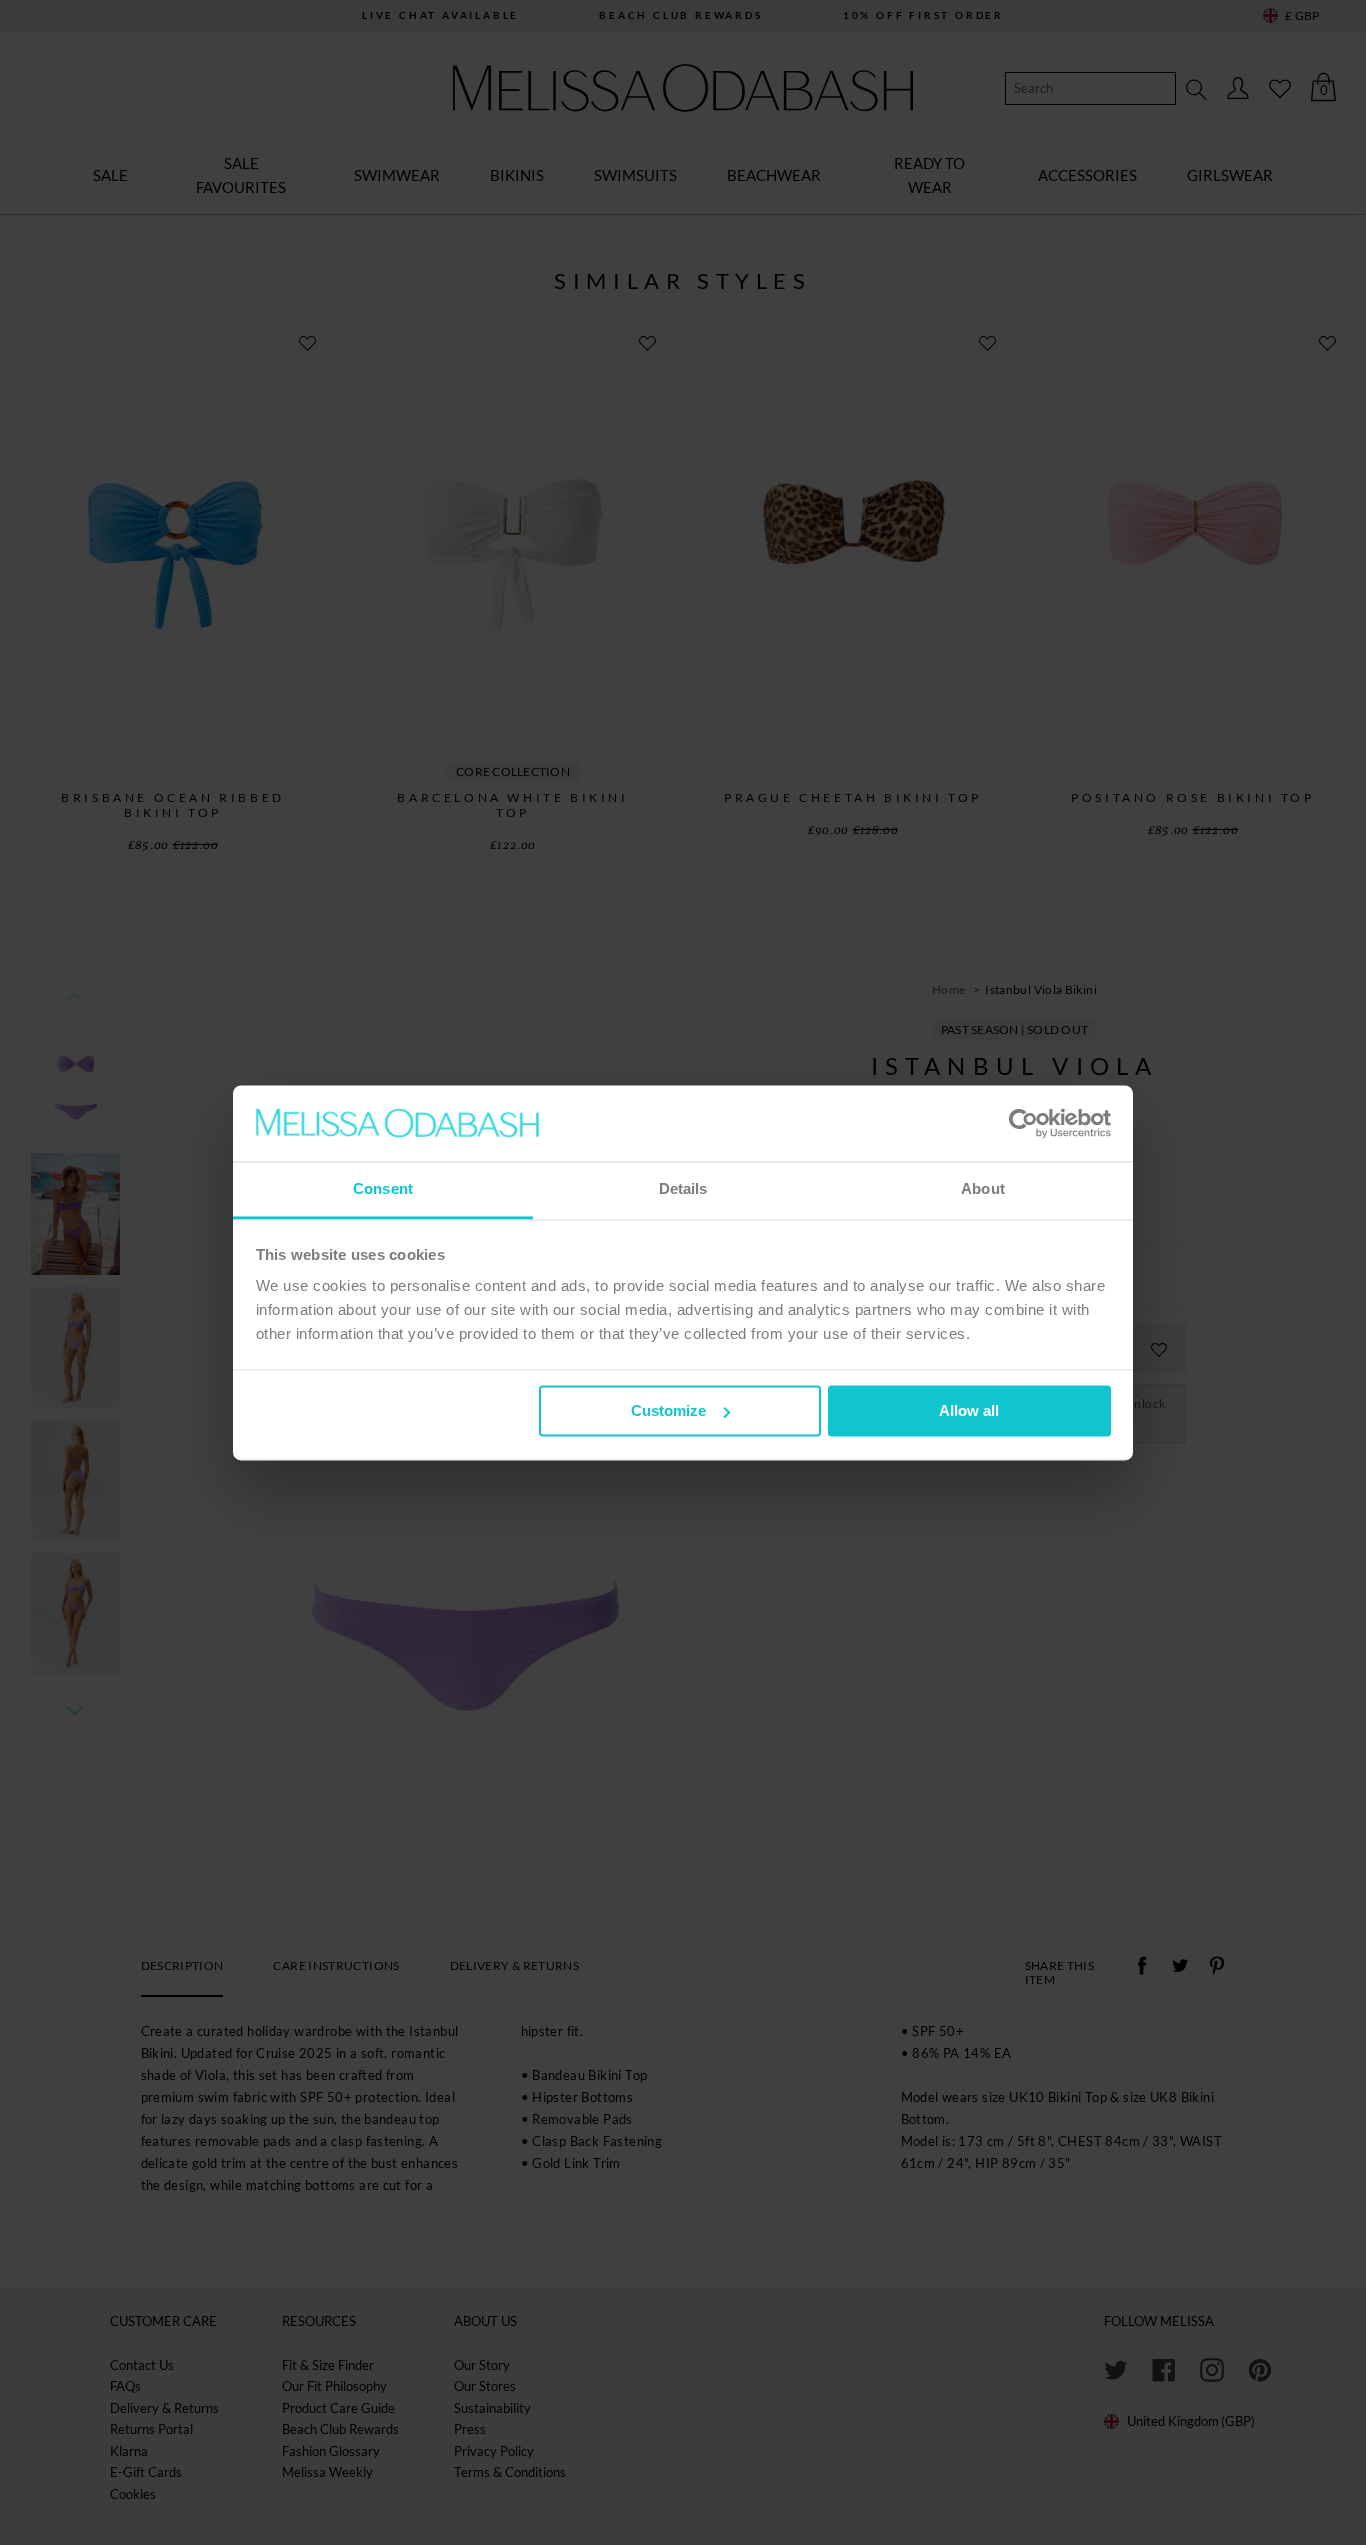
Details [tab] (683, 1189)
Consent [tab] (383, 1189)
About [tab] (983, 1189)
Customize (668, 1410)
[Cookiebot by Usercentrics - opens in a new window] (1023, 1123)
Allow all (969, 1410)
